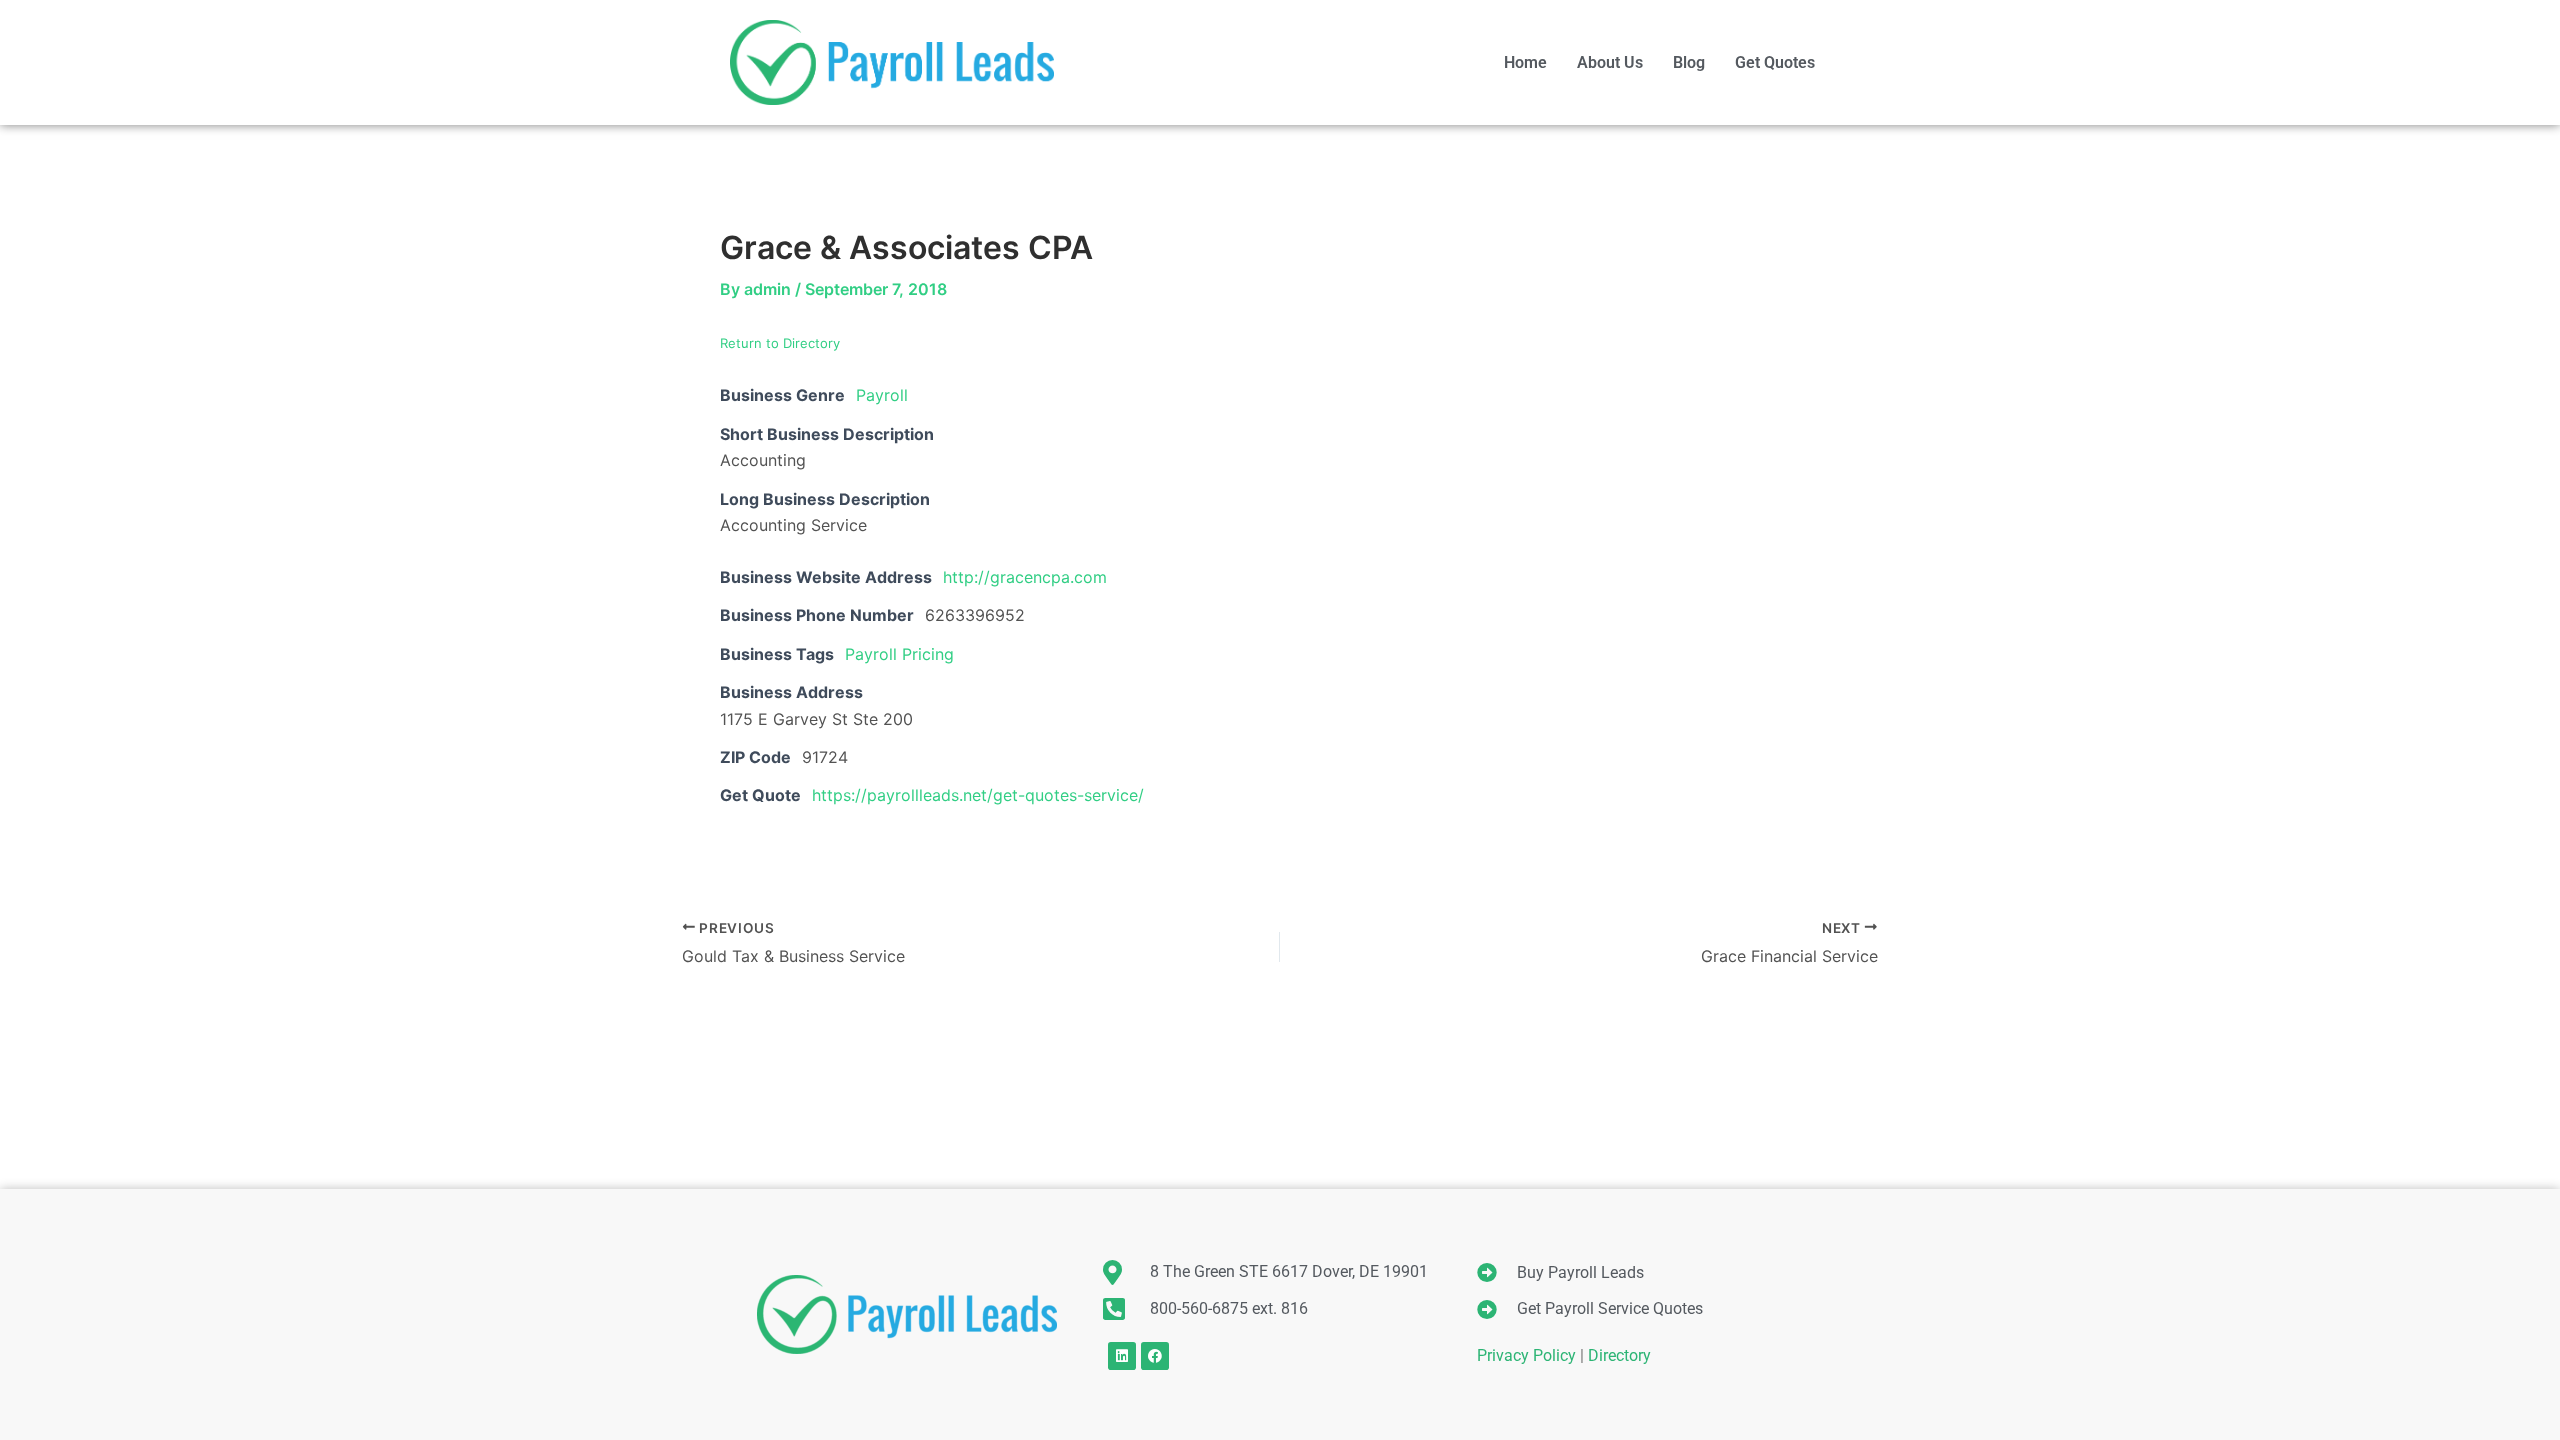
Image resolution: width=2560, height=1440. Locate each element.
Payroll (882, 395)
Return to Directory (780, 343)
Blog (1689, 62)
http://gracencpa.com (1025, 577)
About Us (1610, 62)
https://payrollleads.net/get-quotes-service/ (978, 795)
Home (1525, 62)
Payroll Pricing (899, 654)
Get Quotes (1775, 62)
